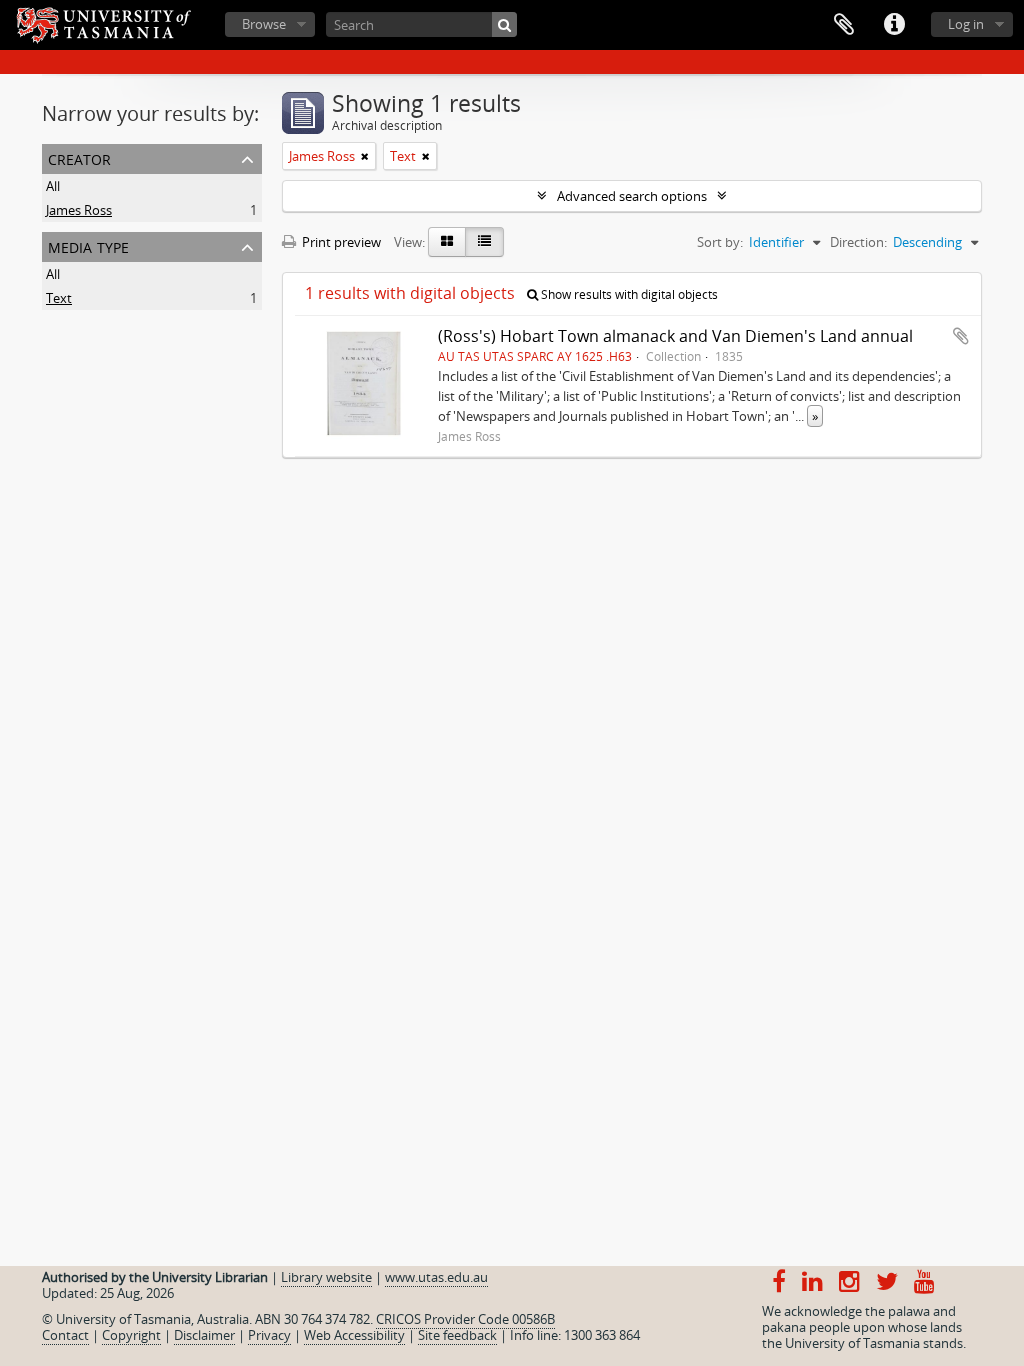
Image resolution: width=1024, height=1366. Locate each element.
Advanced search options (632, 196)
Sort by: (720, 242)
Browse (264, 24)
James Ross (79, 210)
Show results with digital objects (628, 294)
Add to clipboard (961, 336)
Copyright (131, 1335)
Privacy (269, 1335)
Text (59, 298)
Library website (326, 1277)
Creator (79, 157)
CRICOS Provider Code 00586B (465, 1319)
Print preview (340, 242)
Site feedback (457, 1335)
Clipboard (844, 25)
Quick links (894, 25)
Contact (65, 1335)
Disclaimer (204, 1335)
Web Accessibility (354, 1335)
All (53, 186)
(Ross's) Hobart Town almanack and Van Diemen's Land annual (675, 336)
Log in (966, 24)
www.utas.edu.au (436, 1277)
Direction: (858, 242)
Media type (88, 245)
